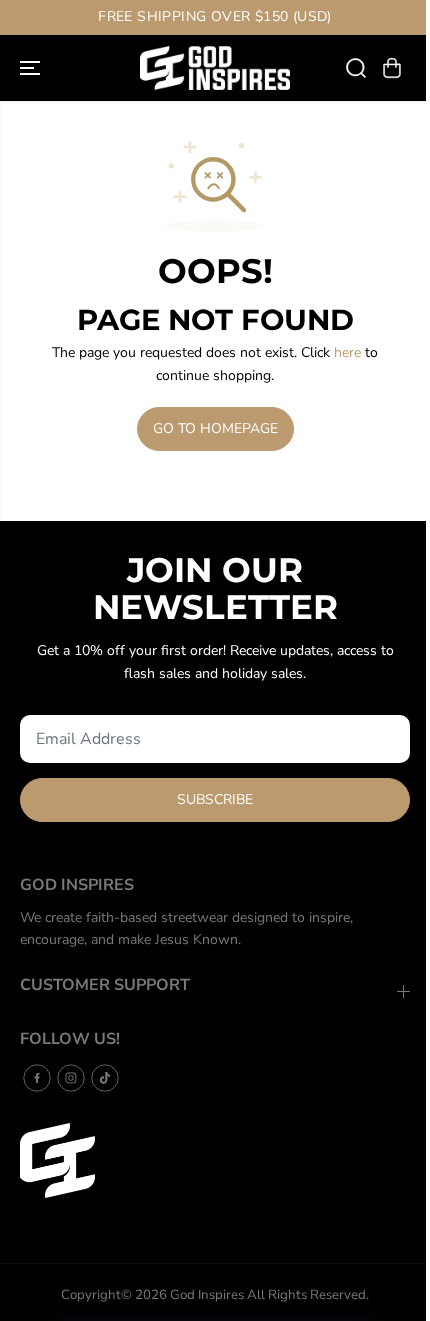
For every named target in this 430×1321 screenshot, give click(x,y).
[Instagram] (71, 1078)
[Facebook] (37, 1078)
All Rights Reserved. (308, 1295)
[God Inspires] (215, 68)
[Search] (356, 68)
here (347, 352)
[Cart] (392, 68)
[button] (32, 68)
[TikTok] (105, 1078)
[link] (215, 1160)
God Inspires (207, 1295)
